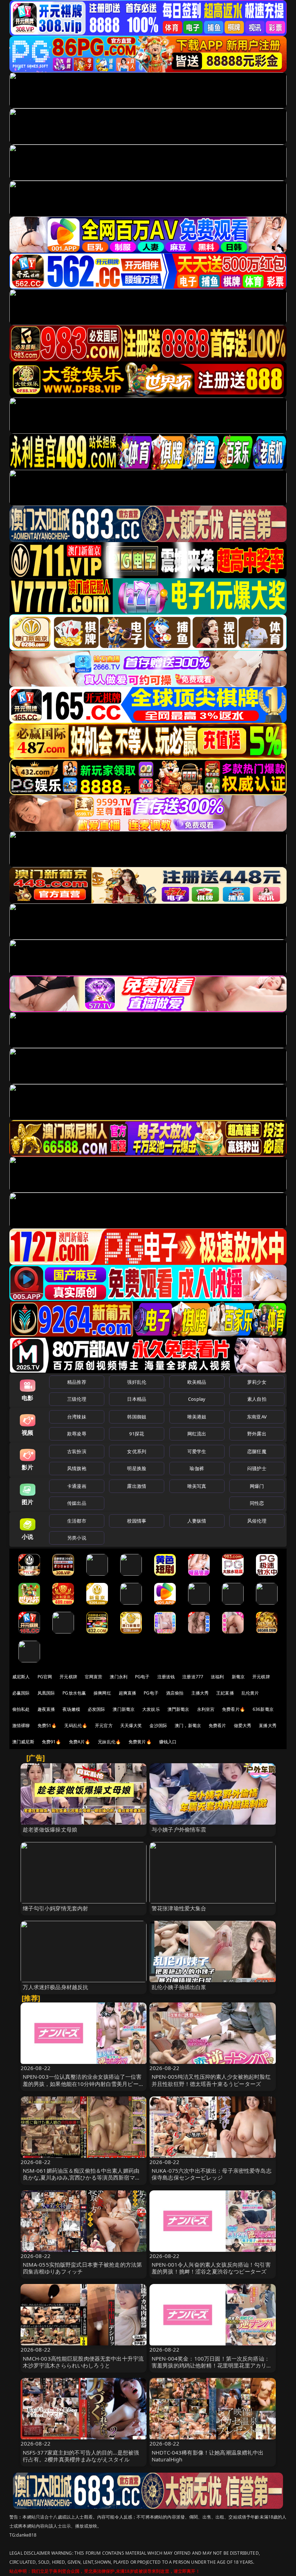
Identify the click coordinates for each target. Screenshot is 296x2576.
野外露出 (257, 1434)
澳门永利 (119, 1677)
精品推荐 (77, 1382)
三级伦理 (77, 1399)
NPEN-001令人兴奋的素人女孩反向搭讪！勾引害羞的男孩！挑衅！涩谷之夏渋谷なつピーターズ (211, 2268)
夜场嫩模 (71, 1709)
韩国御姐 (137, 1417)
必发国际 (97, 1709)
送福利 (217, 1677)
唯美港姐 (197, 1417)
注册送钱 (166, 1677)
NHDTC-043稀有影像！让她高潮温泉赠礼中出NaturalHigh (208, 2456)
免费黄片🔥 (140, 1742)
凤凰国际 (46, 1693)
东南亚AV (257, 1417)
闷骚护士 (257, 1468)
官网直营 (94, 1677)
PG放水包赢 (74, 1693)
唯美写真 (197, 1486)
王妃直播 (225, 1693)
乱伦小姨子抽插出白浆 (179, 1987)
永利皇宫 (206, 1709)
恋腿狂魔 (257, 1451)
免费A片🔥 (80, 1742)
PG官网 (45, 1677)
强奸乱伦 (137, 1382)
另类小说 (77, 1538)
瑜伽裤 (197, 1468)
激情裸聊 (21, 1725)
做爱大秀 (243, 1725)
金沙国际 (158, 1725)
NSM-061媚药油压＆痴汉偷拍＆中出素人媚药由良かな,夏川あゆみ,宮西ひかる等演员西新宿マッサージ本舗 (82, 2177)
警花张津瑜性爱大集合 (179, 1908)
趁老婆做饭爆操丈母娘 (50, 1829)
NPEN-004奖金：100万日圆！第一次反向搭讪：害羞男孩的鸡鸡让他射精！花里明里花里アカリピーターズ (212, 2365)
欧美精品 (197, 1382)
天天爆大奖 (131, 1725)
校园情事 (137, 1521)
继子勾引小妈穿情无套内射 (56, 1908)
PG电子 (142, 1677)
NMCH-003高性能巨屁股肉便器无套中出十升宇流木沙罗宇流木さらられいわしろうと (83, 2362)
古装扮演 (77, 1451)
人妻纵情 (197, 1521)
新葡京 (238, 1677)
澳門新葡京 (179, 1709)
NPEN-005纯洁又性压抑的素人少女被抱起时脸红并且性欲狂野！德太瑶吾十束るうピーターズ (211, 2080)
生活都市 (77, 1521)
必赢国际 (21, 1693)
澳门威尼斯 (23, 1742)
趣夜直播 (46, 1709)
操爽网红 (102, 1693)
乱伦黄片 (250, 1693)
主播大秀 (200, 1693)
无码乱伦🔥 (76, 1725)
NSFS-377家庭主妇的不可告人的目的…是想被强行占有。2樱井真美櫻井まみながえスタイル (81, 2456)
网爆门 (257, 1486)
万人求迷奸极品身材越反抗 (56, 1987)
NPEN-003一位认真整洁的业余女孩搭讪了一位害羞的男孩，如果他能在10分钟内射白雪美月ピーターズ (83, 2083)
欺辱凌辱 (77, 1434)
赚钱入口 (168, 1742)
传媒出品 (77, 1503)
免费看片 (217, 1725)
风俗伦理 (257, 1521)
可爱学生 (197, 1451)
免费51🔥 (47, 1725)
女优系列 (137, 1451)
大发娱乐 (151, 1709)
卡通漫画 (77, 1486)
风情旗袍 (77, 1468)
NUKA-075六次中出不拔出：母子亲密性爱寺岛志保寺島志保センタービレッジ (212, 2174)
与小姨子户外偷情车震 (179, 1829)
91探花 (137, 1434)
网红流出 (197, 1434)
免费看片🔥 (234, 1709)
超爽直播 (128, 1693)
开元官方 (104, 1725)
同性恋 (257, 1503)
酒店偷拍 (175, 1693)
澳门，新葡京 (188, 1725)
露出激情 (137, 1486)
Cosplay (197, 1399)
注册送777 (193, 1677)
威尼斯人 (21, 1677)
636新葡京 (263, 1709)
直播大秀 (268, 1725)
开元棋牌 (68, 1677)
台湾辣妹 (77, 1417)
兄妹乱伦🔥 (109, 1742)
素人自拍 (257, 1399)
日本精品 (137, 1399)
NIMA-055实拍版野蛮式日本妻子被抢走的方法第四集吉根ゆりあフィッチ (82, 2268)
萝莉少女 (257, 1382)
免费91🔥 (52, 1742)
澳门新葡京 (124, 1709)
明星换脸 (137, 1468)
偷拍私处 (21, 1709)
